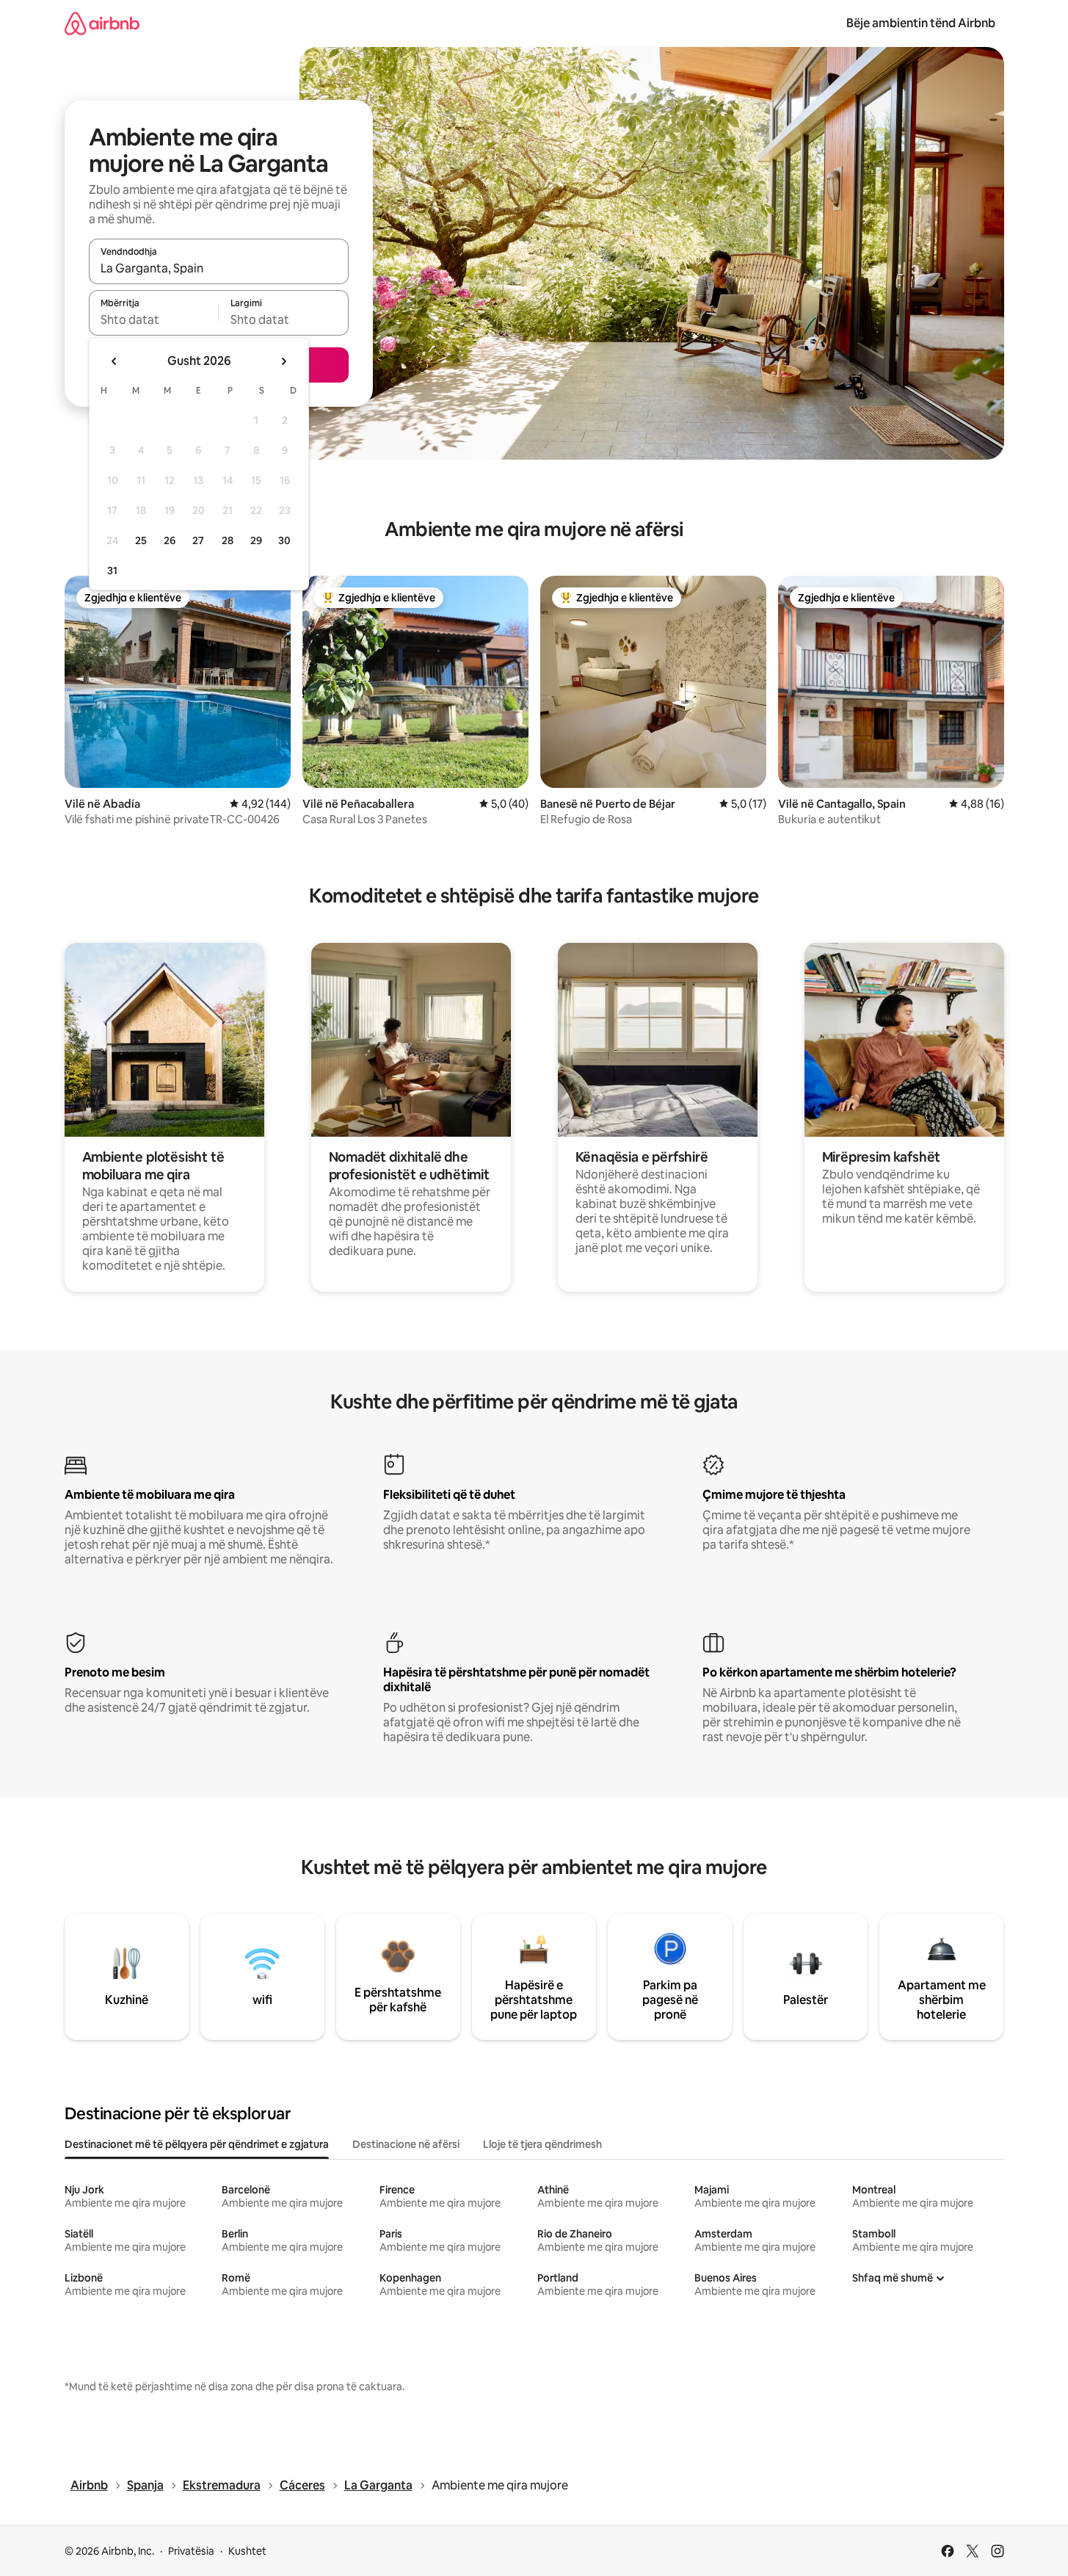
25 (141, 540)
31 (112, 571)
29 (256, 540)
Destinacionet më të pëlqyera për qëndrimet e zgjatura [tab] (197, 2144)
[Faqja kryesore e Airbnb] (102, 23)
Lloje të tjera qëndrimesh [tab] (542, 2144)
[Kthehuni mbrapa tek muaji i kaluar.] (115, 361)
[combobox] (219, 268)
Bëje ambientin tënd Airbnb (921, 23)
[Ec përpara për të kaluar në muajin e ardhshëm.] (283, 361)
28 (228, 540)
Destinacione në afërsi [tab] (406, 2144)
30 (284, 540)
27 (198, 540)
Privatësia (191, 2551)
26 (170, 540)
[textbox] (154, 319)
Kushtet (247, 2551)
